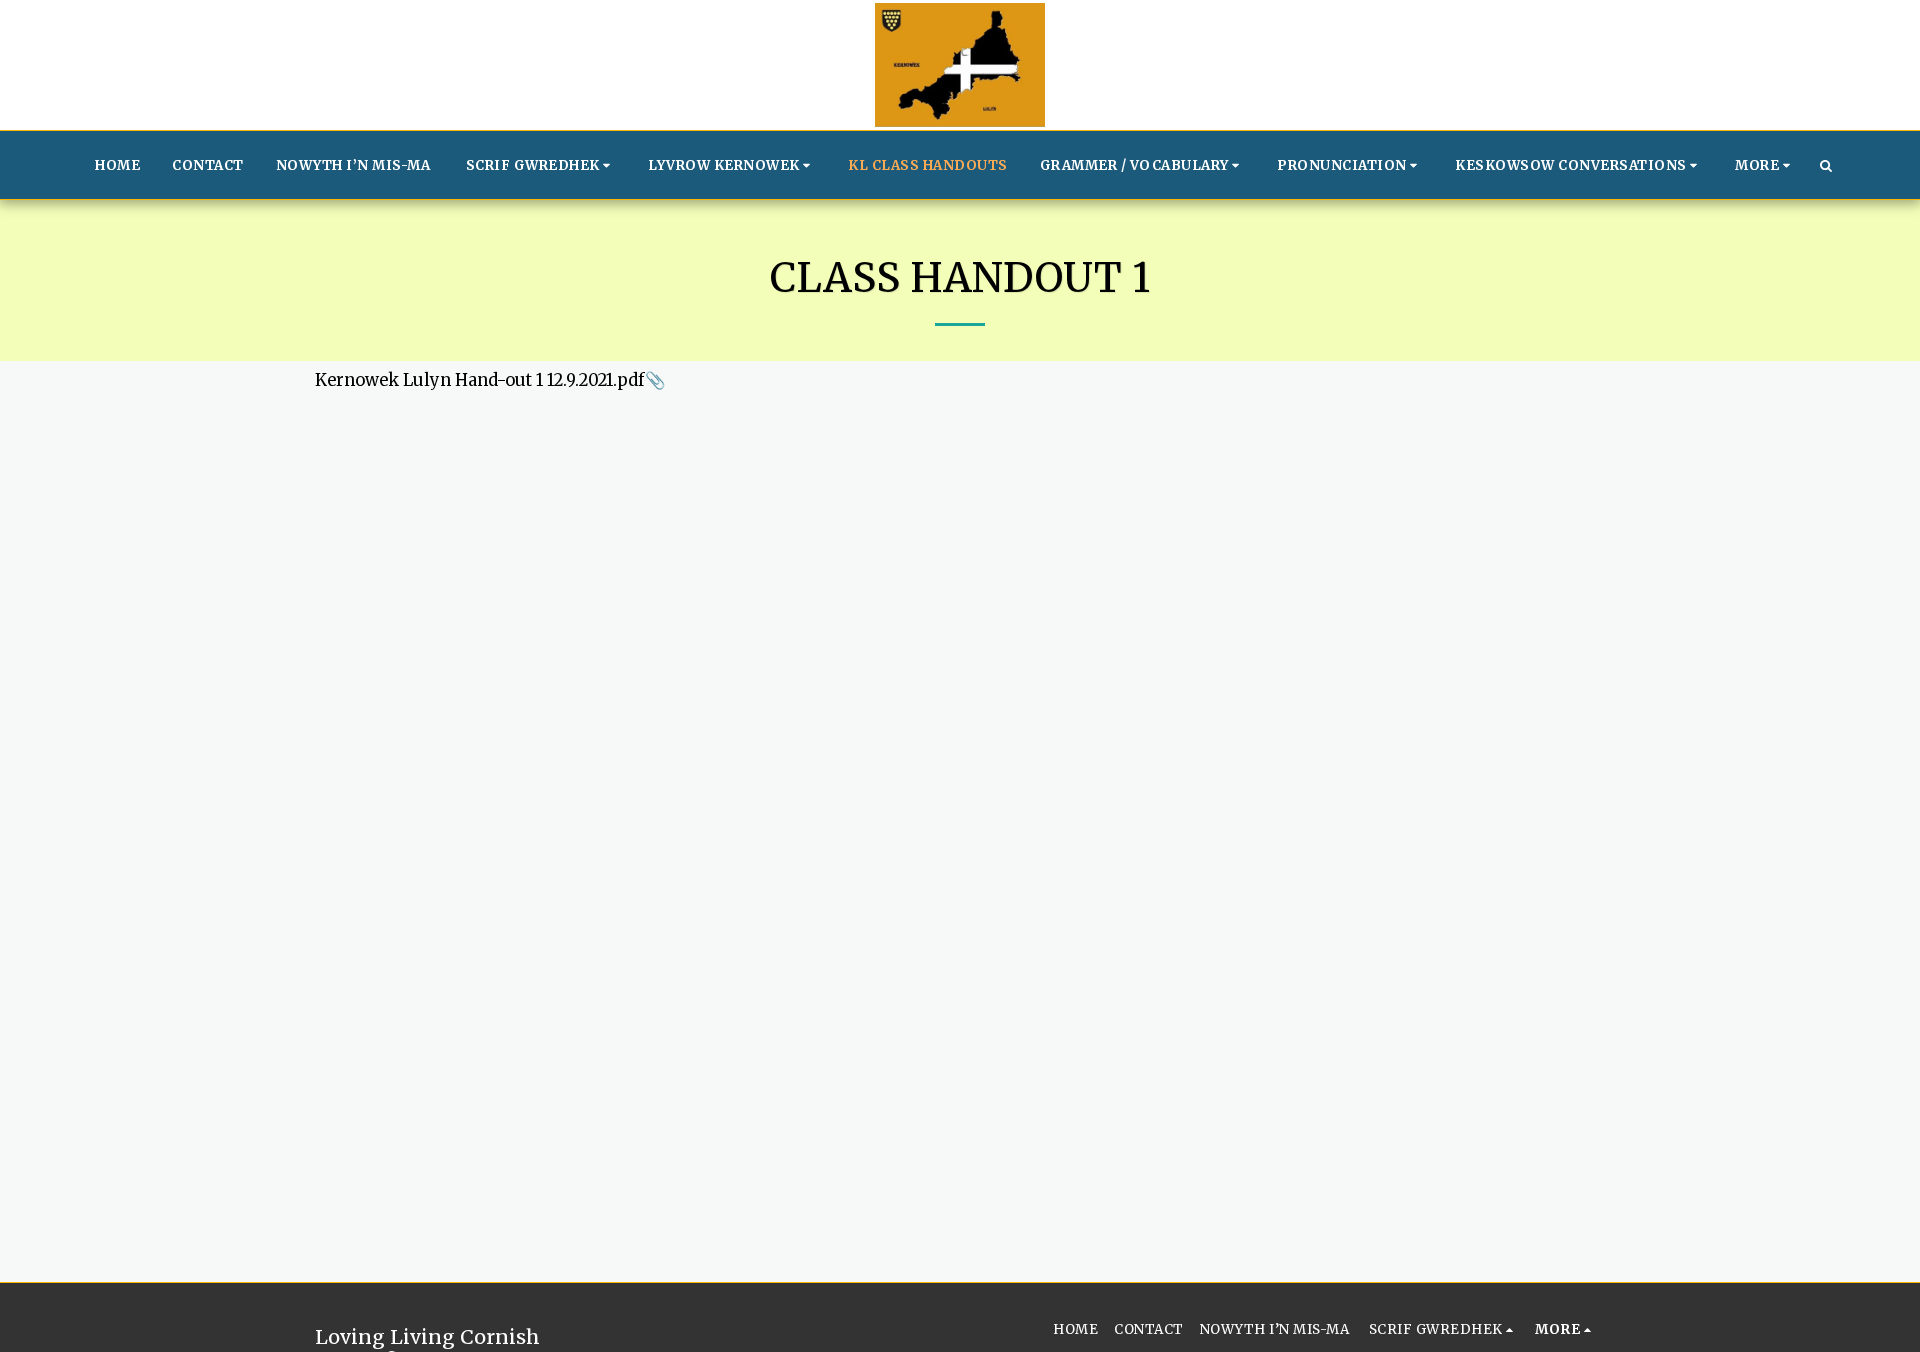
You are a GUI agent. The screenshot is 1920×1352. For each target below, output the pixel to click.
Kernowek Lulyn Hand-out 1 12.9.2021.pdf (480, 380)
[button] (541, 165)
